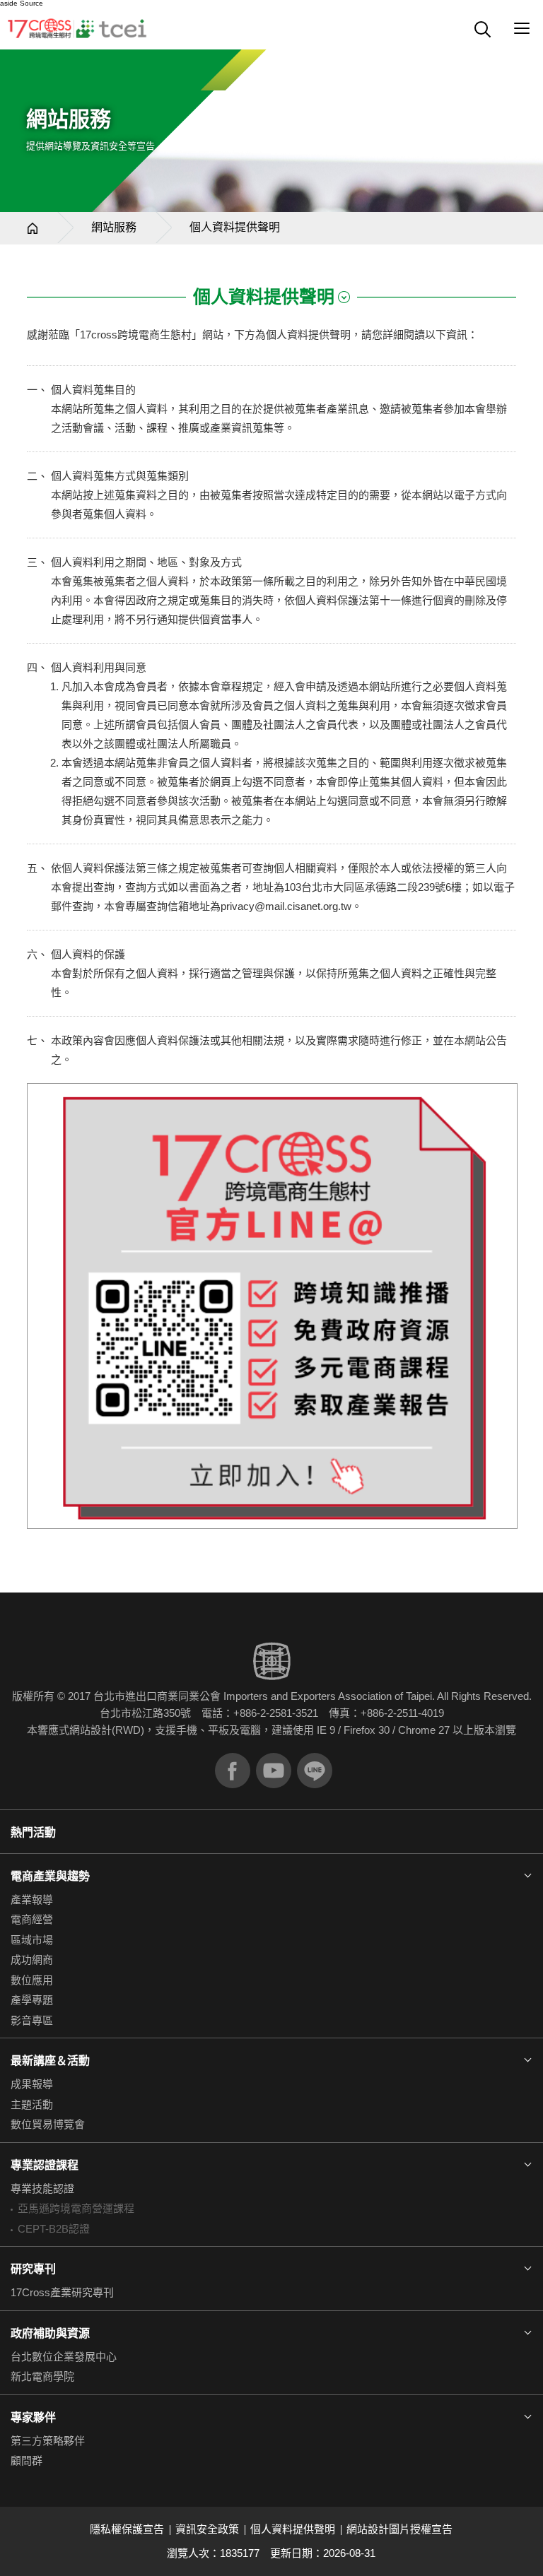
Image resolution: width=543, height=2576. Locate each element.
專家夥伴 (33, 2417)
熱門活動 (33, 1832)
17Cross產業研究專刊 (62, 2292)
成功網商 (32, 1960)
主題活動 (32, 2104)
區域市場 (32, 1940)
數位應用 (32, 1980)
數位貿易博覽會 (48, 2124)
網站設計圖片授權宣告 (399, 2529)
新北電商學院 (42, 2376)
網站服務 (114, 227)
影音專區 (32, 2020)
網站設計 (90, 1730)
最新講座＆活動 (50, 2061)
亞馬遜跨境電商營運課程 (76, 2208)
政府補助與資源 (50, 2333)
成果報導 (32, 2084)
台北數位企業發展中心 (64, 2357)
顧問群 (27, 2460)
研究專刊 (33, 2269)
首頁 (33, 228)
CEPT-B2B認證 (54, 2229)
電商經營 (32, 1919)
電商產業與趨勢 (50, 1876)
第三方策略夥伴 (48, 2441)
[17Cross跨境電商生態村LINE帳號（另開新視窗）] (315, 1771)
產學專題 (32, 2000)
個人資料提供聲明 (293, 2529)
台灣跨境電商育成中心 (78, 28)
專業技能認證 (42, 2188)
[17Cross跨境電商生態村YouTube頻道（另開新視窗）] (274, 1771)
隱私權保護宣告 (127, 2529)
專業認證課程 (45, 2165)
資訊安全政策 (207, 2529)
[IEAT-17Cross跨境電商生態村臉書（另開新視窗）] (233, 1771)
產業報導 (32, 1899)
